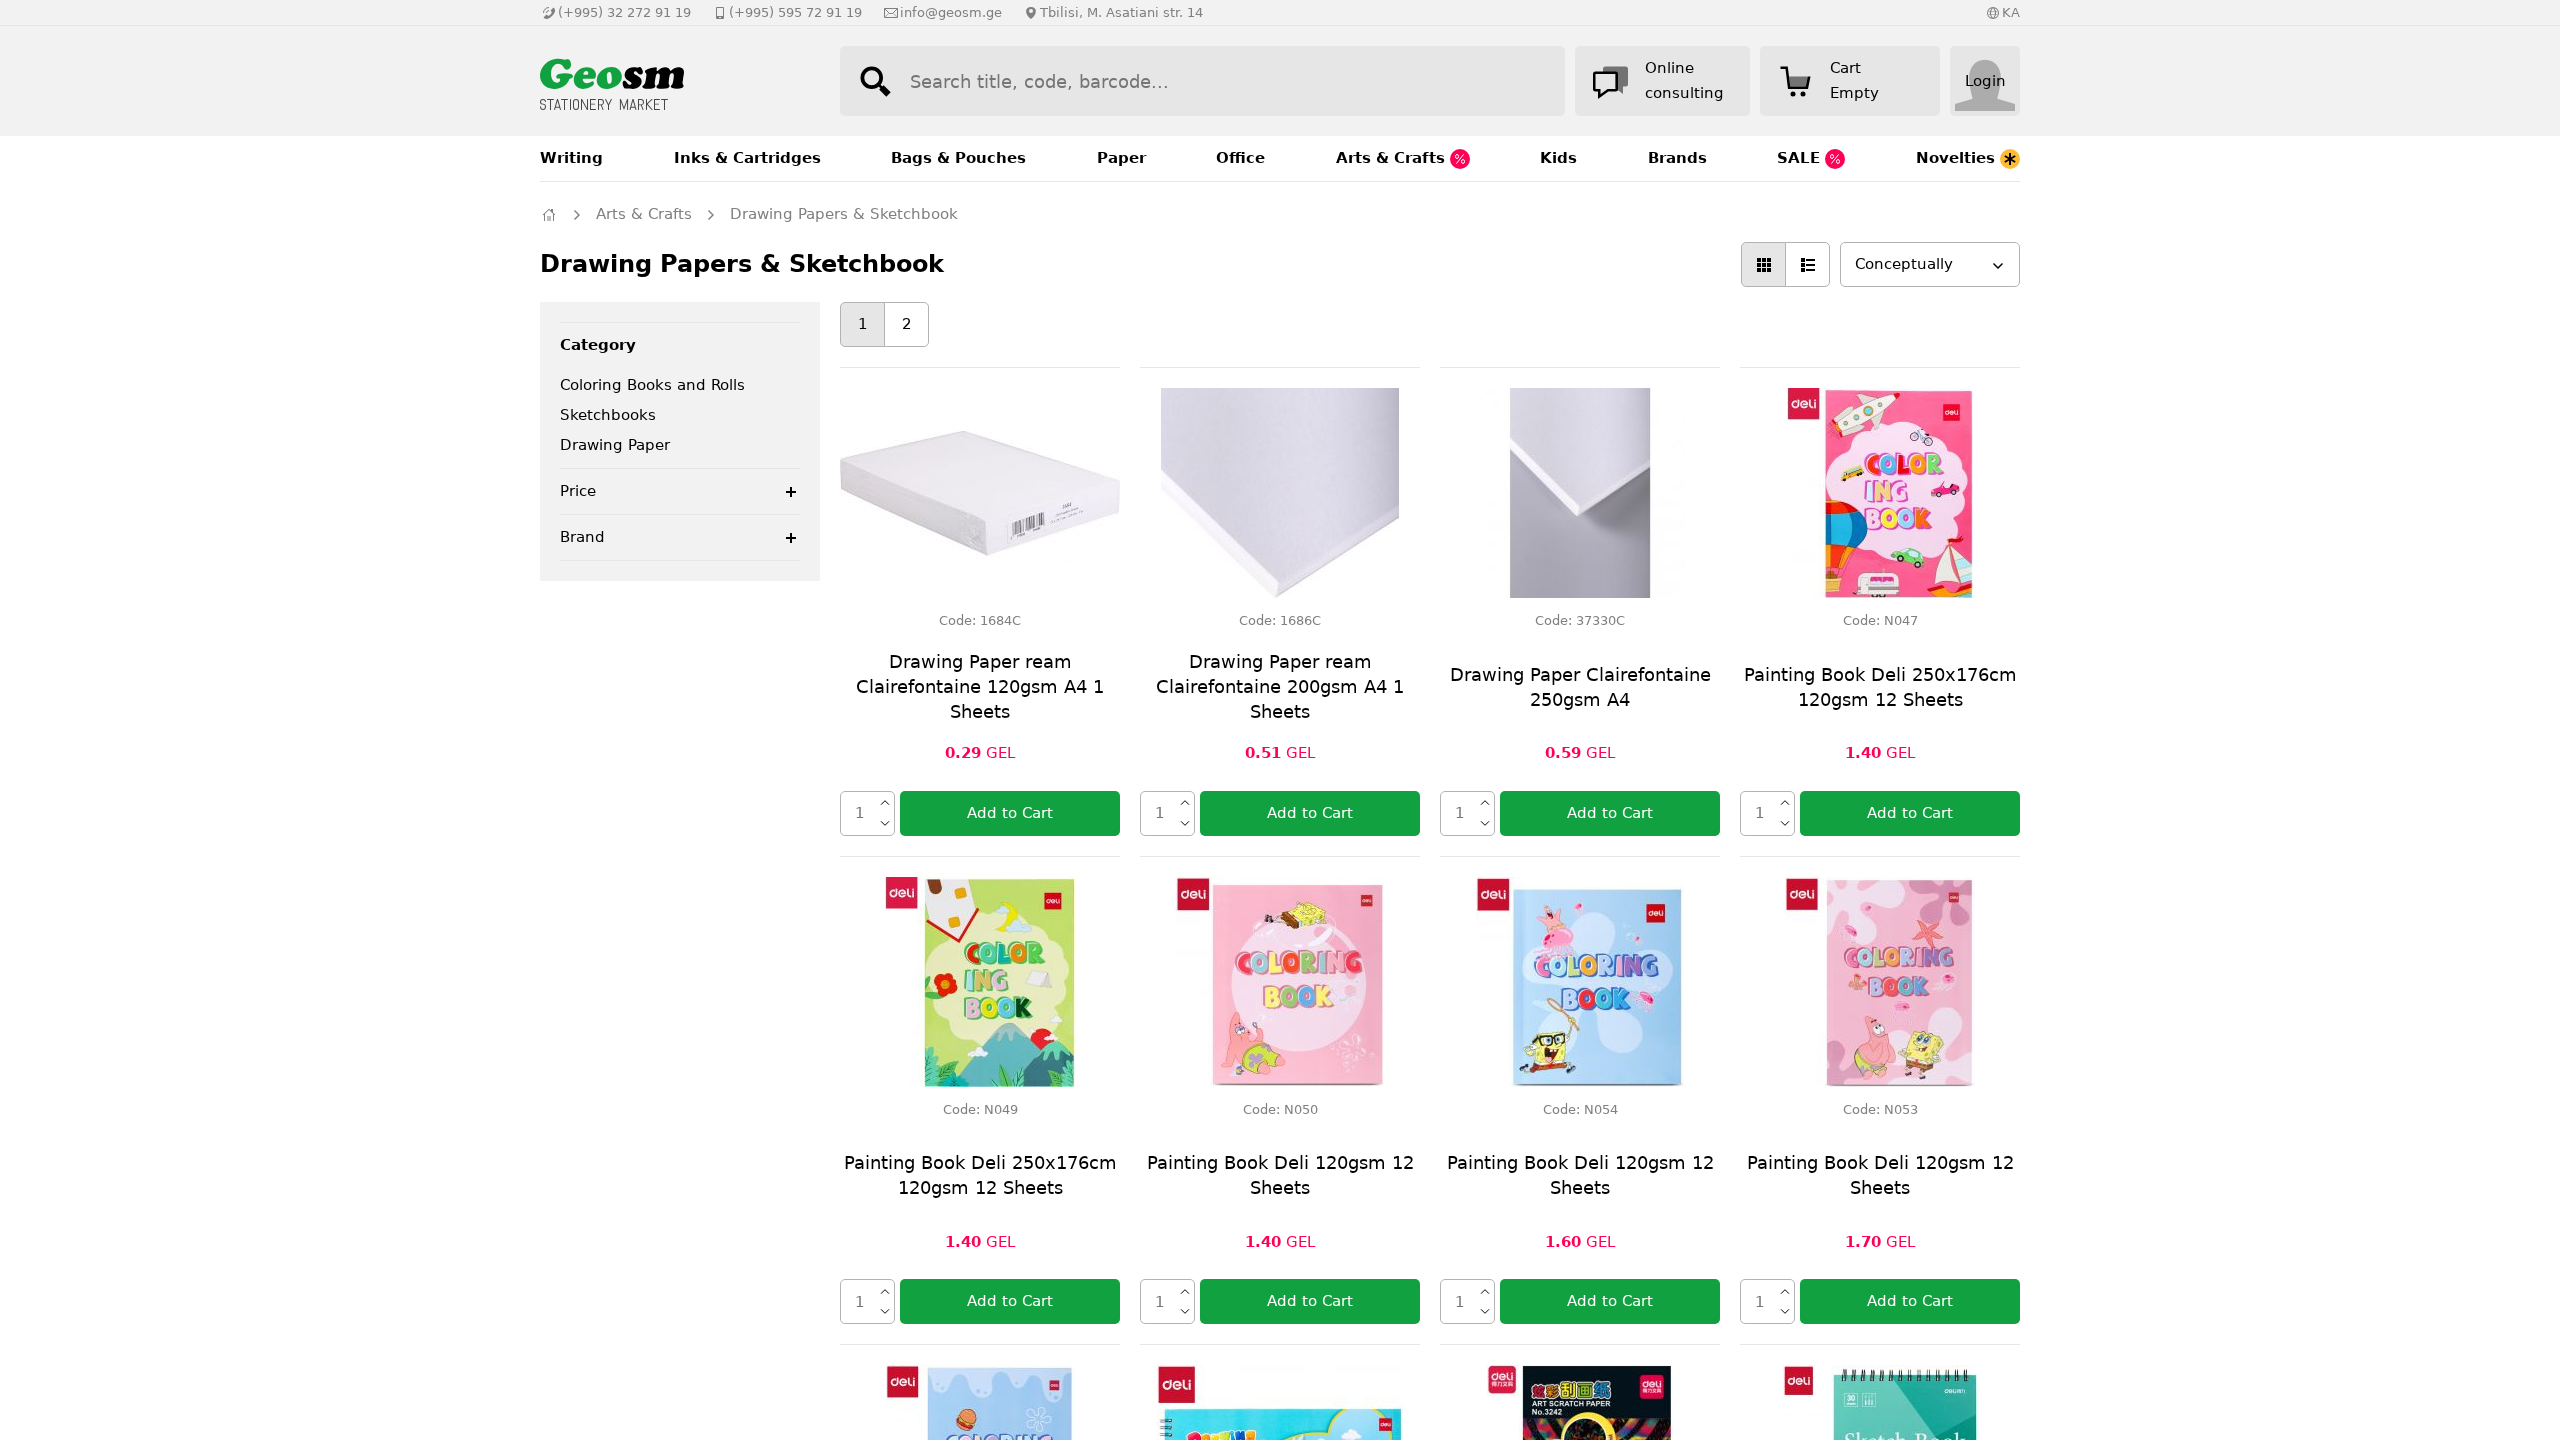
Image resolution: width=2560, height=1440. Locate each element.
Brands (1677, 158)
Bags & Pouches (958, 158)
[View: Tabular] (1763, 264)
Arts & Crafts (1393, 158)
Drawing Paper (615, 445)
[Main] (549, 214)
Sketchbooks (608, 415)
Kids (1558, 158)
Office (1240, 158)
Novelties (1958, 158)
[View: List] (1807, 264)
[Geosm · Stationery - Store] (670, 81)
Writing (571, 158)
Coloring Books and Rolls (652, 385)
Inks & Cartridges (747, 158)
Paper (1121, 158)
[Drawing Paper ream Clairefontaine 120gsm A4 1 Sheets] (980, 493)
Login (1985, 81)
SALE (1801, 158)
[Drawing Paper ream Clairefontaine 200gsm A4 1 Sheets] (1280, 493)
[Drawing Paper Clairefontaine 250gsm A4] (1580, 493)
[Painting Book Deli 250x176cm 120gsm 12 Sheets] (1880, 493)
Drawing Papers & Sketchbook (844, 214)
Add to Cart (1010, 813)
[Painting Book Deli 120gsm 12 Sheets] (1280, 982)
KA (2011, 12)
